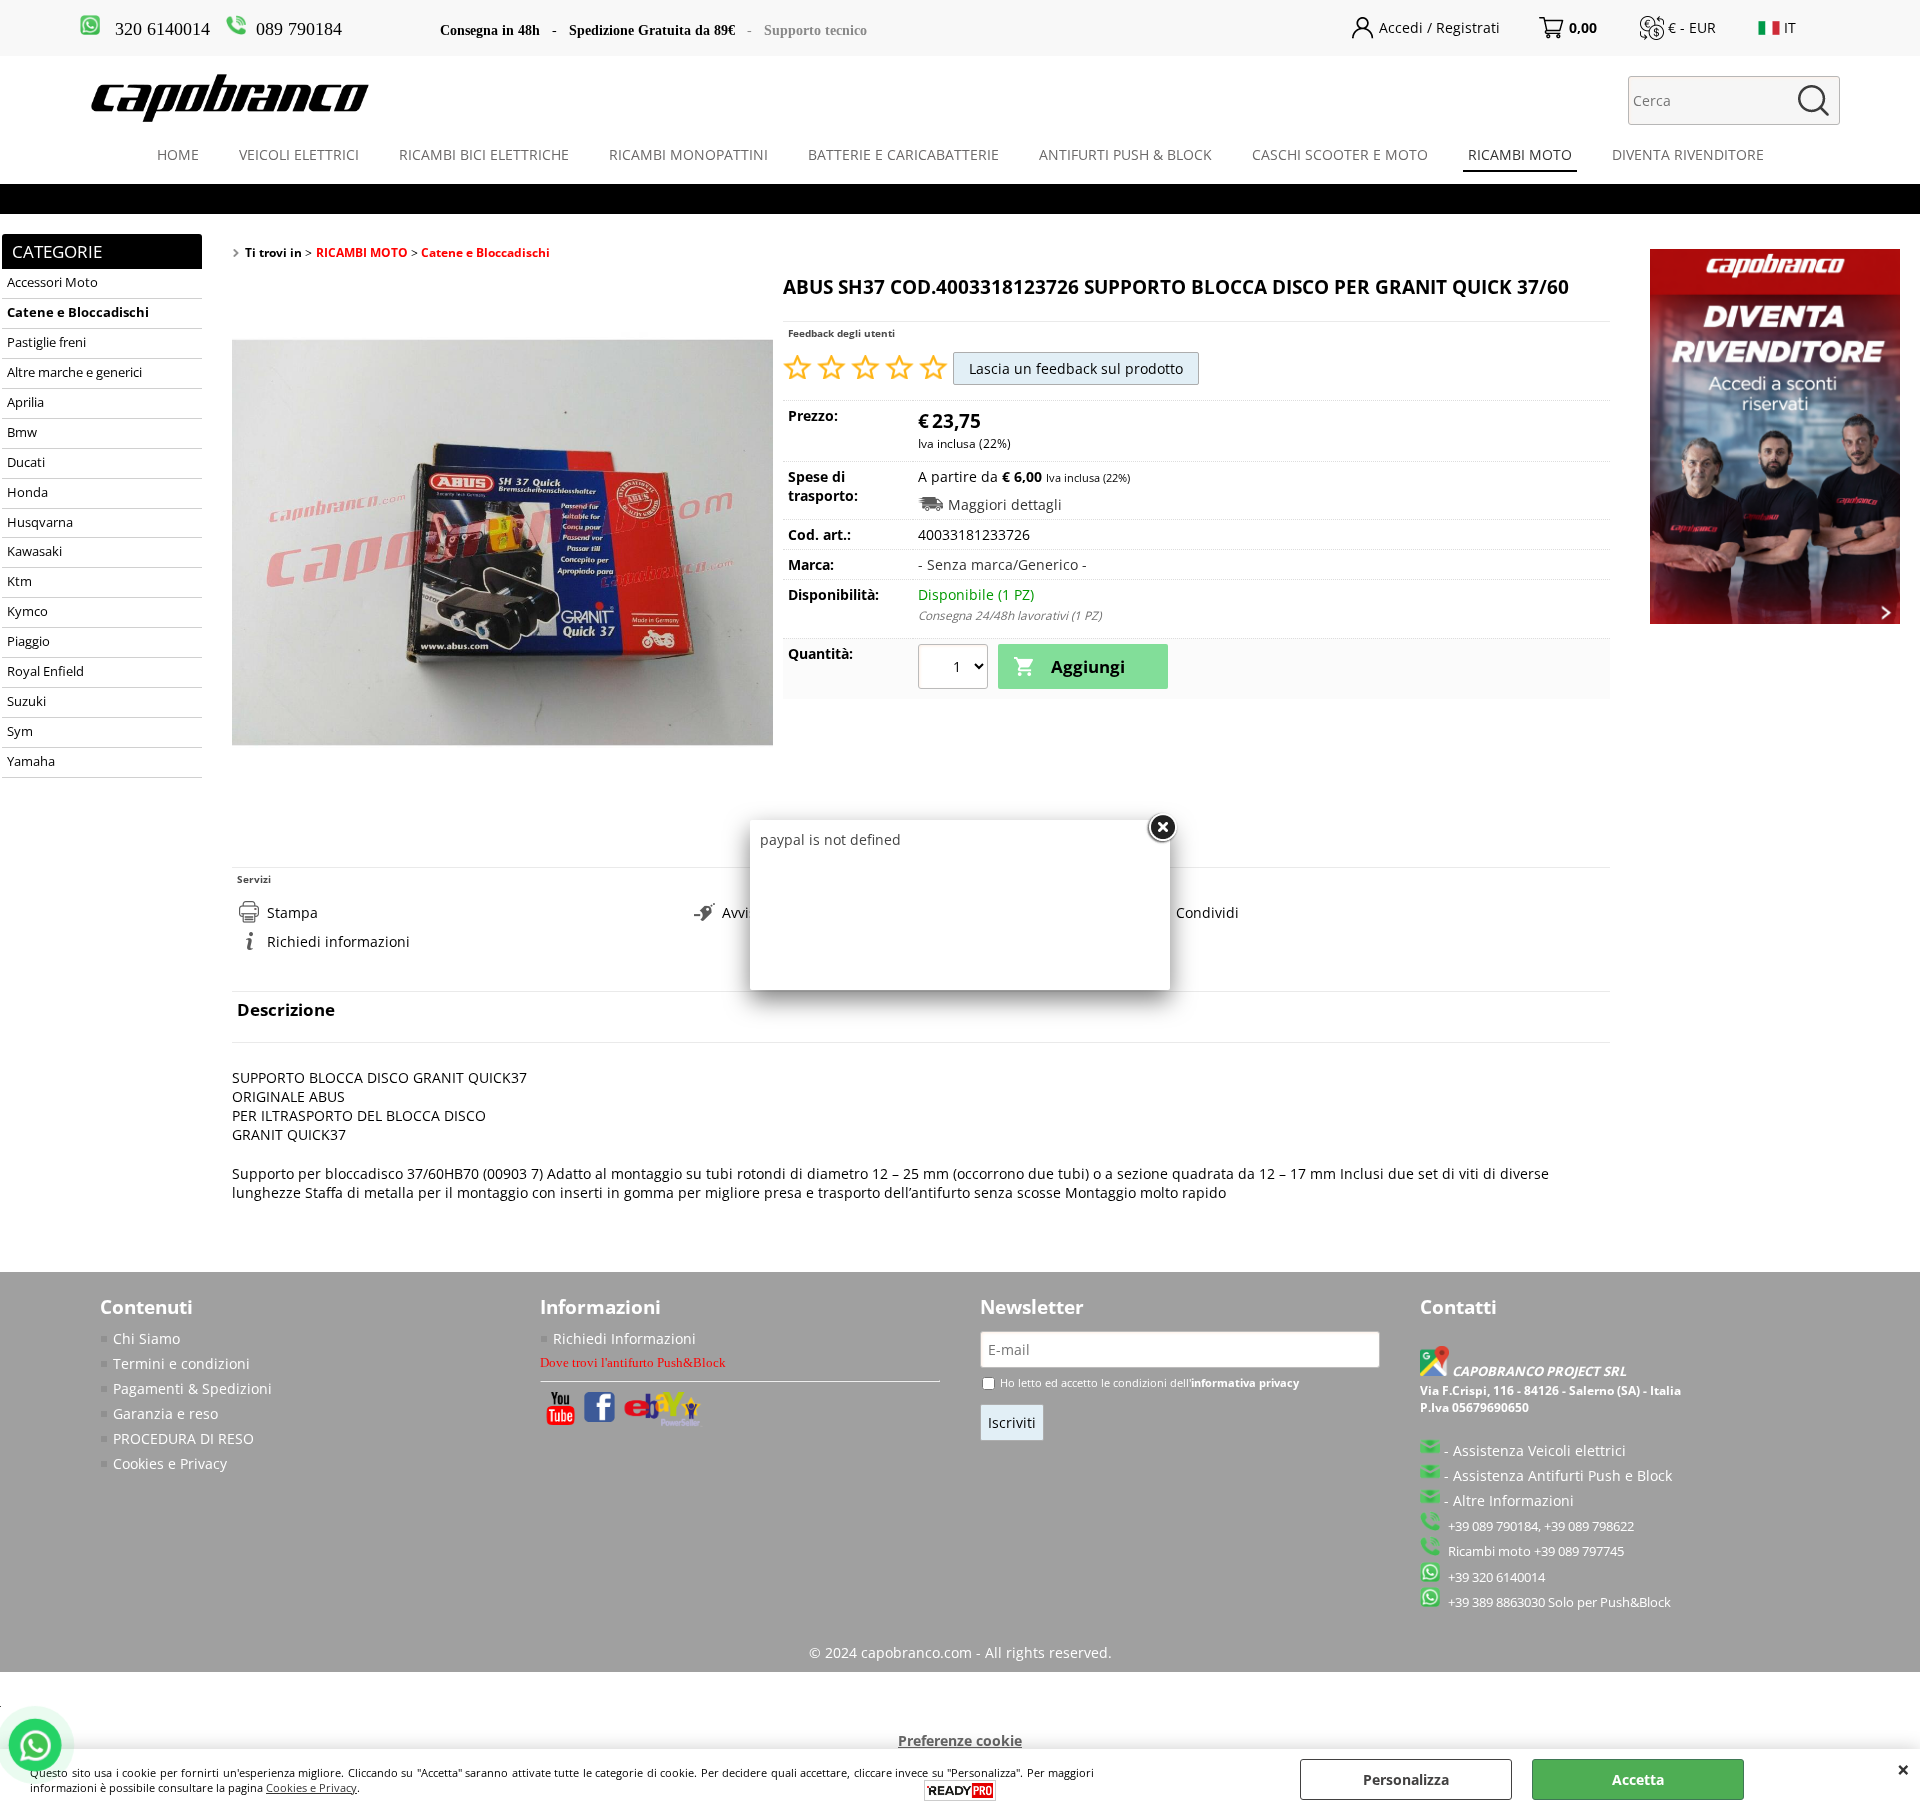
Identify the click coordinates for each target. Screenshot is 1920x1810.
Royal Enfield (45, 671)
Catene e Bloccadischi (78, 312)
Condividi (1207, 912)
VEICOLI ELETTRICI (299, 154)
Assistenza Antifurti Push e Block (1562, 1475)
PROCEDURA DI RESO (183, 1438)
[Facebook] (599, 1416)
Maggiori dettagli (1005, 504)
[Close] (1162, 828)
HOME (178, 154)
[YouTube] (560, 1419)
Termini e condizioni (181, 1363)
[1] (955, 669)
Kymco (27, 611)
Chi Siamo (146, 1338)
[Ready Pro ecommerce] (960, 1790)
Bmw (22, 432)
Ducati (26, 462)
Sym (20, 731)
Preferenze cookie (960, 1740)
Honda (27, 492)
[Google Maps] (1436, 1371)
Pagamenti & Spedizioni (192, 1388)
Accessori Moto (52, 282)
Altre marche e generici (74, 372)
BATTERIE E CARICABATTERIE (903, 154)
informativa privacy (1245, 1382)
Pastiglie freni (46, 342)
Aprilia (25, 402)
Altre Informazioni (1513, 1500)
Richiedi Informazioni (624, 1338)
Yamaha (31, 761)
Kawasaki (34, 551)
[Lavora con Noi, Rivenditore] (1775, 618)
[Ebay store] (663, 1421)
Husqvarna (40, 522)
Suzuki (26, 701)
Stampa (292, 912)
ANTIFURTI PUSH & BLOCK (1125, 154)
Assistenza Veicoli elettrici (1539, 1450)
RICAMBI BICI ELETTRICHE (484, 154)
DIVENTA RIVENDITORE (1688, 154)
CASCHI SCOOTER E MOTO (1340, 154)
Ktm (19, 581)
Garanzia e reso (165, 1413)
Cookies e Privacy (170, 1463)
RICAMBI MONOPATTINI (688, 154)
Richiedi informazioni (338, 941)
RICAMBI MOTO (1520, 154)
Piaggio (28, 641)
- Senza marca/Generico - (1002, 564)
